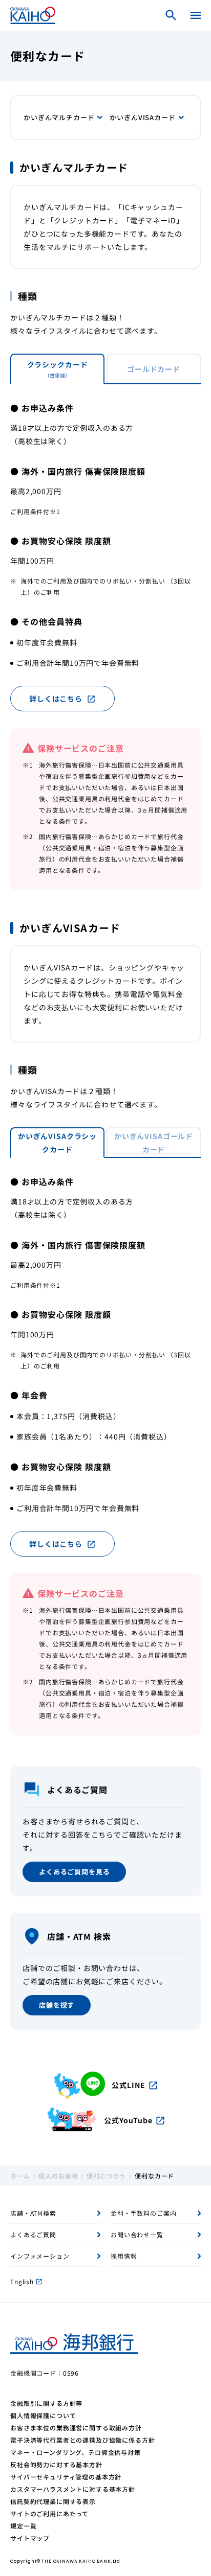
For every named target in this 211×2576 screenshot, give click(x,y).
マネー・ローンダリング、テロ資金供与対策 (76, 2452)
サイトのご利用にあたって (49, 2513)
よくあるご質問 (33, 2234)
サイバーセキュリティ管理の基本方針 (66, 2477)
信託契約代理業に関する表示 (53, 2501)
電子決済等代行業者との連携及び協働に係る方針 (82, 2440)
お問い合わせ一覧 (137, 2234)
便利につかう (106, 2176)
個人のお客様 (58, 2176)
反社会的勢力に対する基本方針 (56, 2464)
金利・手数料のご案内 (143, 2213)
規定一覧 (23, 2526)
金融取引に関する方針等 (46, 2403)
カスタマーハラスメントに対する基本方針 (73, 2489)
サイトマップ (30, 2538)
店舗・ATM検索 (33, 2213)
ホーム (20, 2176)
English (26, 2281)
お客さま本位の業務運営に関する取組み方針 (76, 2428)
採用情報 (124, 2256)
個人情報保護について (43, 2415)
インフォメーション (40, 2256)
